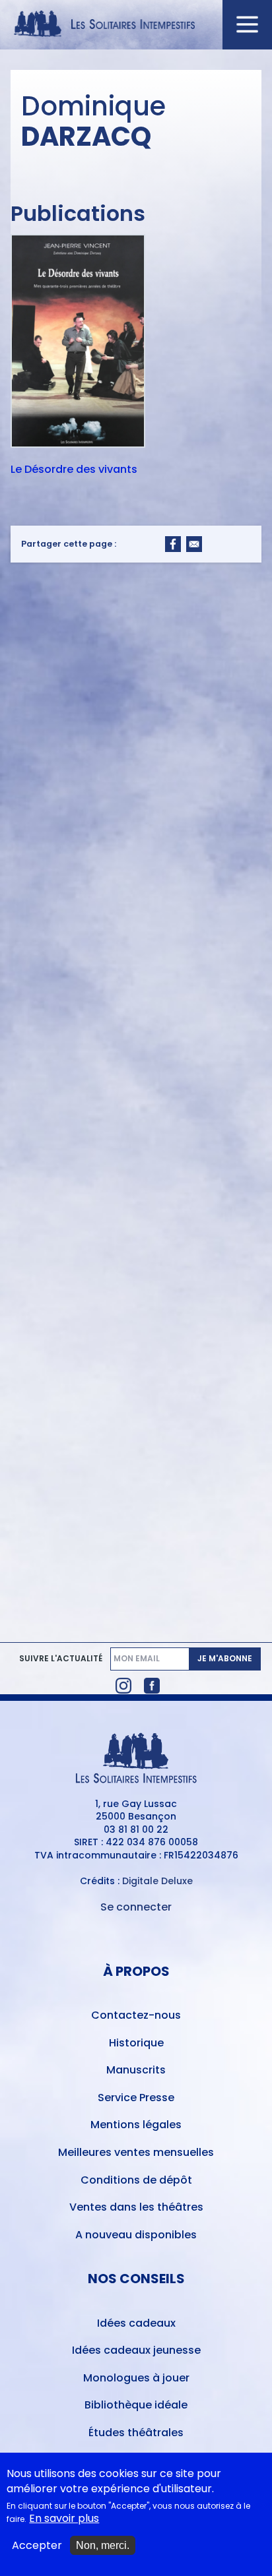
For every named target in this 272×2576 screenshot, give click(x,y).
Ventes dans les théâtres (136, 2207)
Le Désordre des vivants (74, 470)
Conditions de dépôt (136, 2180)
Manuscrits (136, 2070)
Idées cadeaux (136, 2323)
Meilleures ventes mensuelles (136, 2152)
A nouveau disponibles (136, 2235)
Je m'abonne (225, 1658)
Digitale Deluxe (157, 1881)
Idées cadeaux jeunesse (136, 2350)
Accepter (37, 2546)
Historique (136, 2043)
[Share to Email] (194, 544)
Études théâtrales (136, 2433)
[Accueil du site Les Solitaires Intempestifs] (136, 25)
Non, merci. (103, 2545)
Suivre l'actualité (61, 1659)
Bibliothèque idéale (136, 2405)
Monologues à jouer (136, 2378)
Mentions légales (136, 2125)
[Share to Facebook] (173, 544)
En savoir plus (64, 2519)
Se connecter (136, 1907)
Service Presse (136, 2098)
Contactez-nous (136, 2015)
